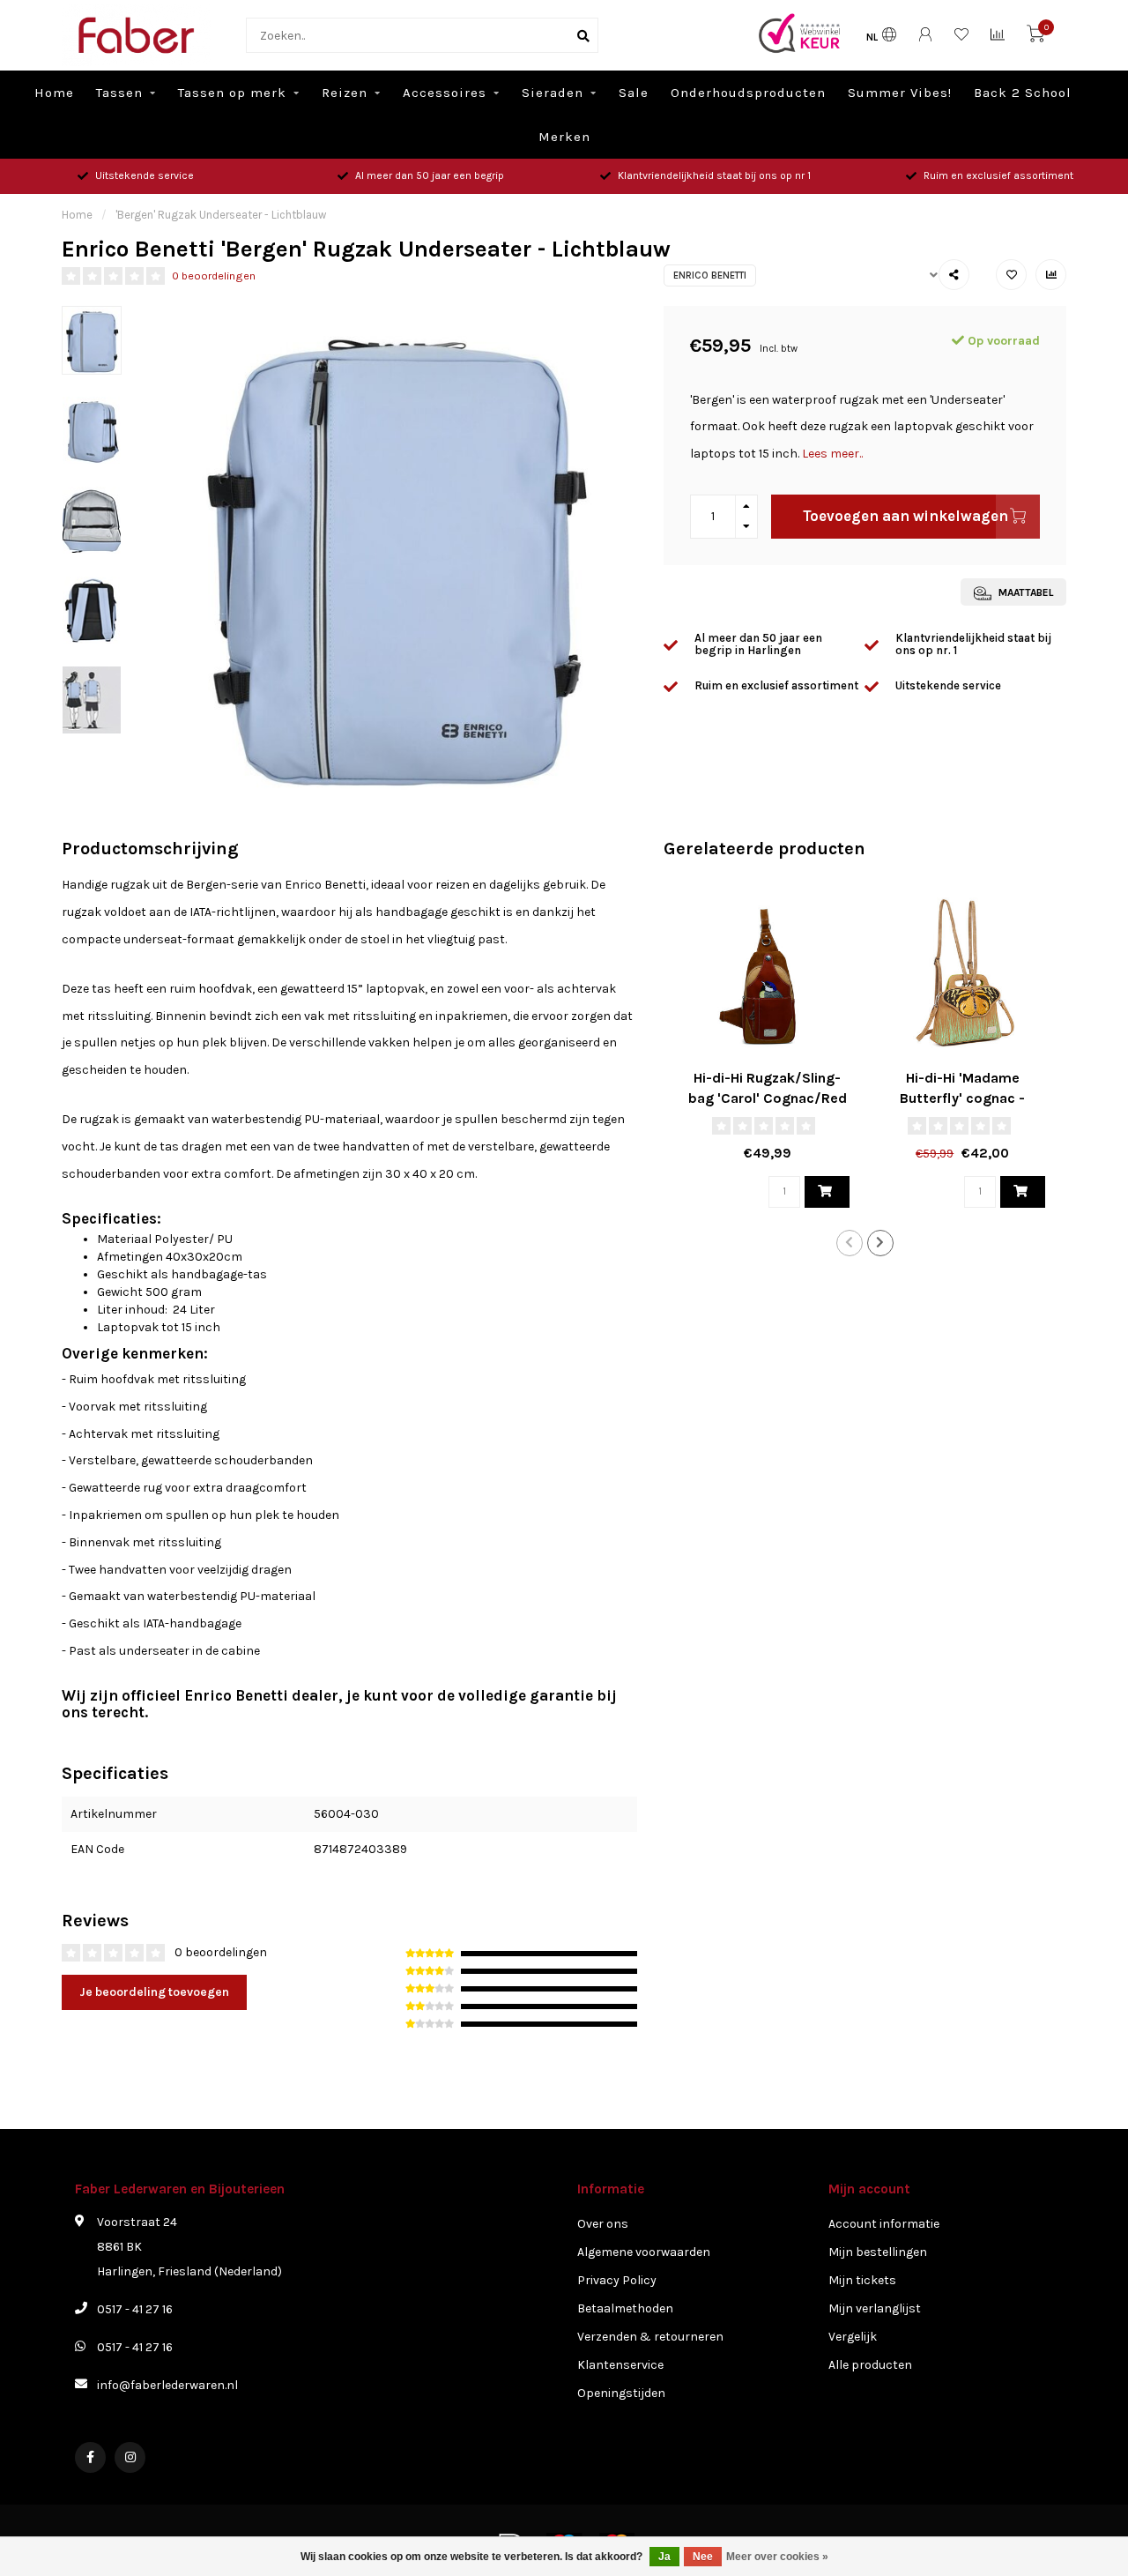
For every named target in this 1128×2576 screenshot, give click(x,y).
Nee (703, 2557)
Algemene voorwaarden (644, 2252)
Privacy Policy (617, 2280)
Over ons (603, 2224)
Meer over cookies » (777, 2557)
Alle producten (870, 2365)
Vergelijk (853, 2337)
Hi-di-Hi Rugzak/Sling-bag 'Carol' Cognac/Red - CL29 (768, 1098)
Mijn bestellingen (878, 2252)
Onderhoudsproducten (748, 93)
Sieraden (553, 93)
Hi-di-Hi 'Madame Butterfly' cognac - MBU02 (962, 1098)
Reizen (345, 93)
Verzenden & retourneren (650, 2337)
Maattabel (1024, 592)
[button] (850, 1243)
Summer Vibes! (900, 93)
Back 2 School (1023, 93)
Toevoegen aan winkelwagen (905, 516)
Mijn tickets (862, 2280)
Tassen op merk (232, 93)
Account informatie (884, 2224)
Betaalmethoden (625, 2308)
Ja (664, 2557)
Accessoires (445, 93)
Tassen (119, 93)
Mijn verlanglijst (875, 2308)
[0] (1035, 37)
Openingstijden (621, 2393)
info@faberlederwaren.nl (167, 2385)
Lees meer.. (832, 454)
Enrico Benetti (710, 275)
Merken (564, 137)
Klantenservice (620, 2365)
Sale (634, 93)
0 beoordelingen (214, 275)
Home (54, 93)
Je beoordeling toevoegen (154, 1992)
